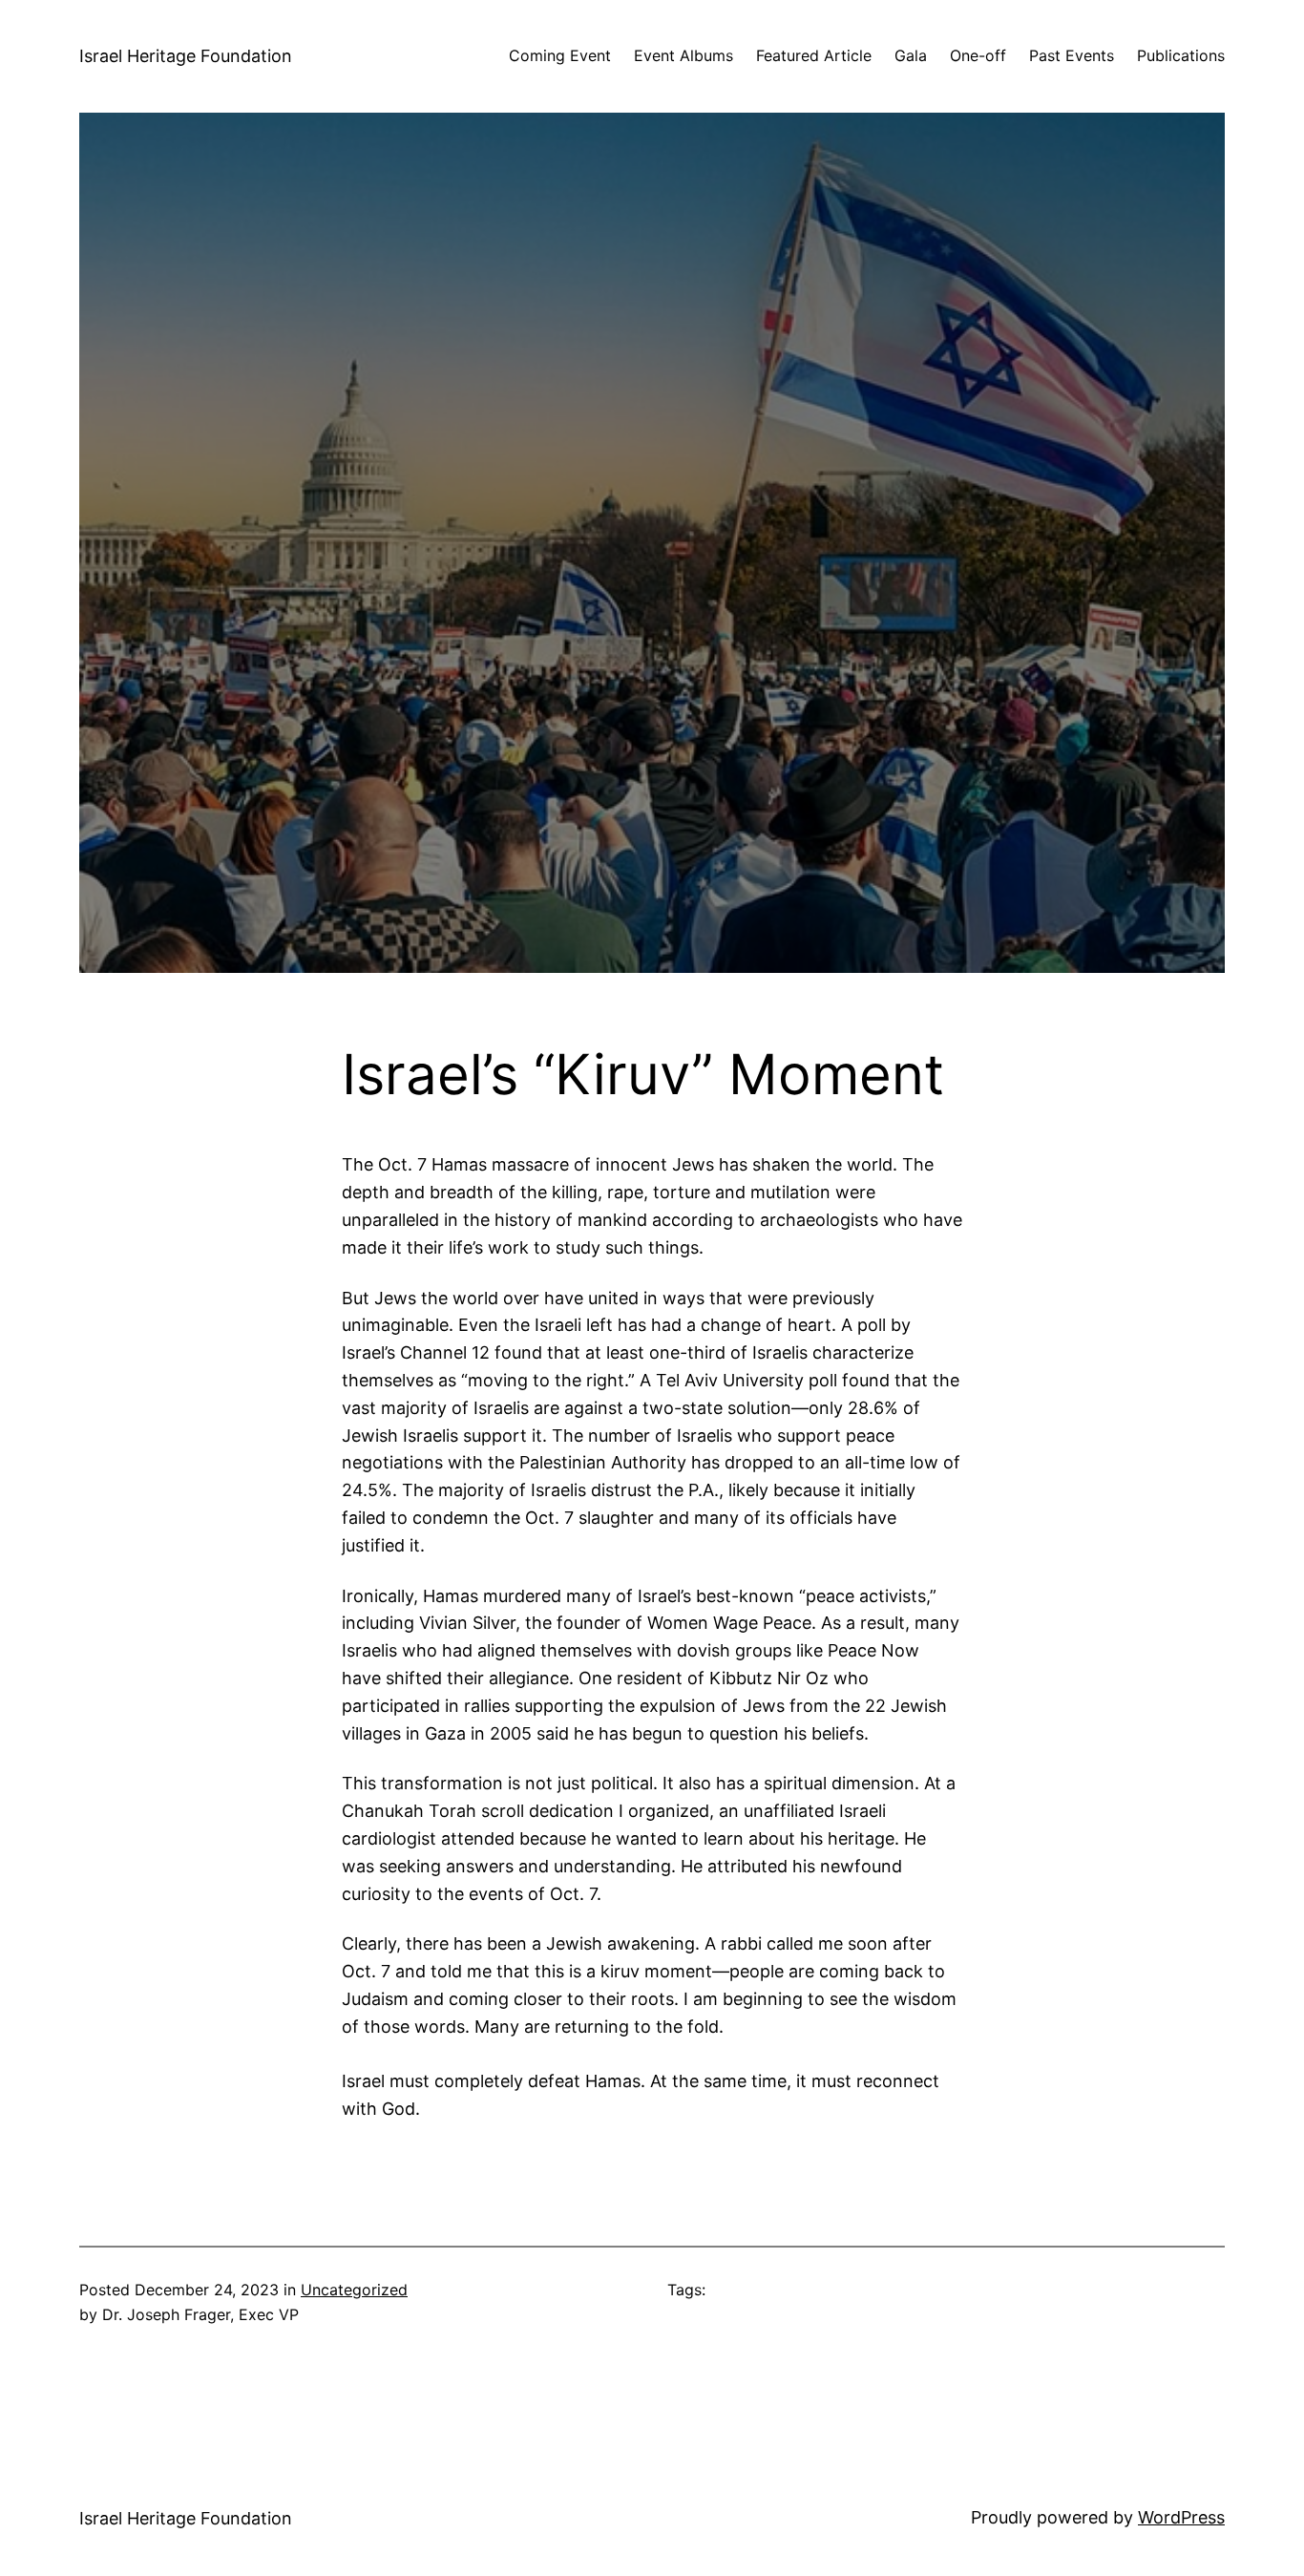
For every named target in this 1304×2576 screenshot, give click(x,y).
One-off (978, 55)
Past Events (1072, 55)
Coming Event (560, 55)
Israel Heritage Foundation (186, 56)
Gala (911, 55)
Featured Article (814, 55)
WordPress (1181, 2517)
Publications (1181, 55)
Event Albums (684, 55)
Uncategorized (354, 2290)
